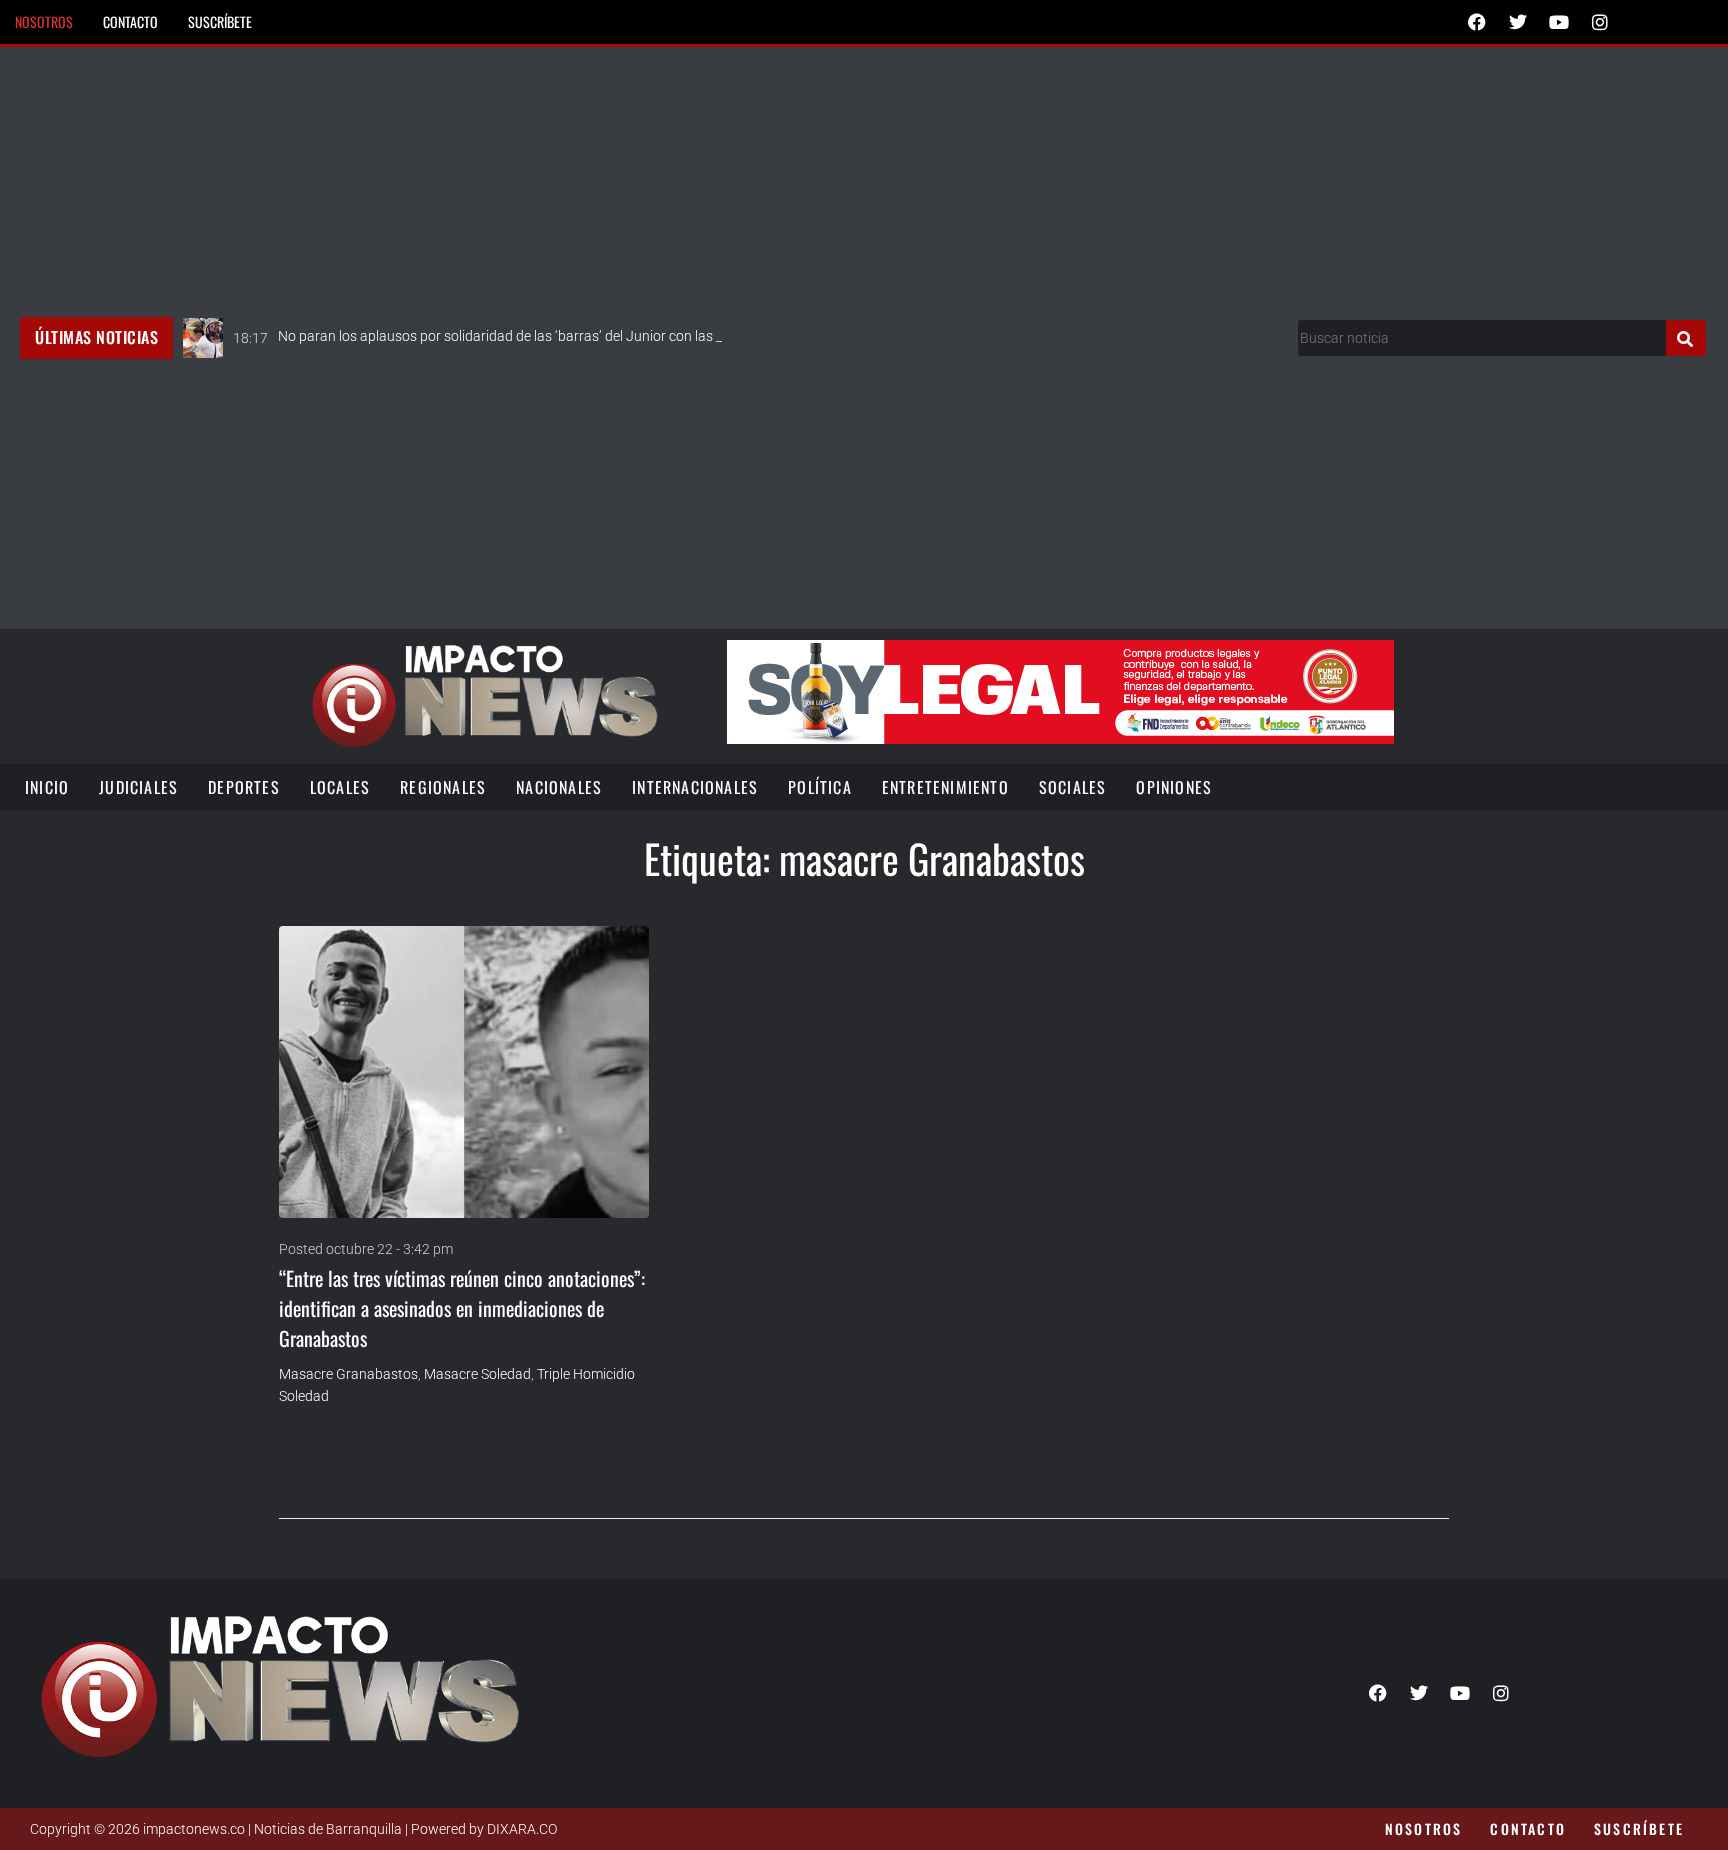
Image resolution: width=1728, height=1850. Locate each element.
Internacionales (695, 787)
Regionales (443, 787)
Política (820, 787)
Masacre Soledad (477, 1374)
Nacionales (559, 787)
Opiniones (1174, 787)
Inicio (47, 787)
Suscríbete (220, 21)
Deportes (244, 787)
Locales (340, 787)
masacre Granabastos (348, 1374)
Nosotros (44, 21)
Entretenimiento (945, 787)
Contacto (130, 21)
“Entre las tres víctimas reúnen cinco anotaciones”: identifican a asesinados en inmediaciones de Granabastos (462, 1308)
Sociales (1073, 787)
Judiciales (138, 787)
